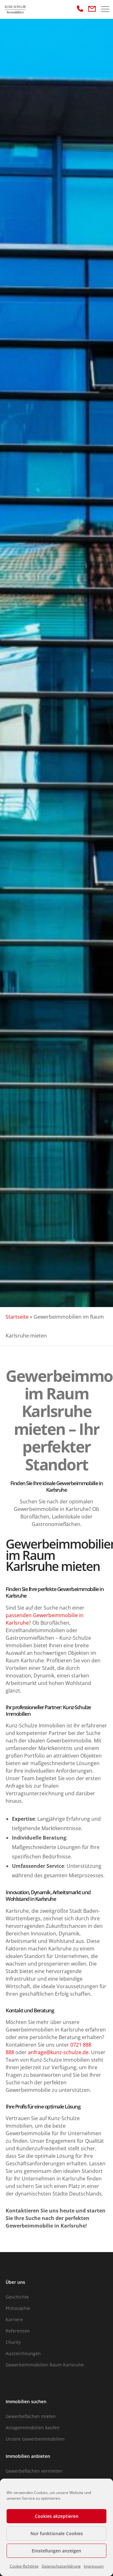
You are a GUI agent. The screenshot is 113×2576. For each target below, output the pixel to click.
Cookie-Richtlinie (24, 2566)
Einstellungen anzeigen (56, 2551)
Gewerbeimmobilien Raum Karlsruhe (45, 2365)
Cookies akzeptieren (57, 2516)
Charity (13, 2342)
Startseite (17, 1317)
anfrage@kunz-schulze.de (58, 2052)
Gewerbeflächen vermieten (34, 2471)
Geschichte (17, 2297)
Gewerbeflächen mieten (31, 2416)
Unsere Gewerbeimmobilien (35, 2439)
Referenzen (18, 2331)
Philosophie (18, 2308)
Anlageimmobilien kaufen (33, 2428)
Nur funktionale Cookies (57, 2533)
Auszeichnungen (23, 2353)
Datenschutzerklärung (61, 2566)
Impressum (94, 2566)
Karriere (14, 2319)
